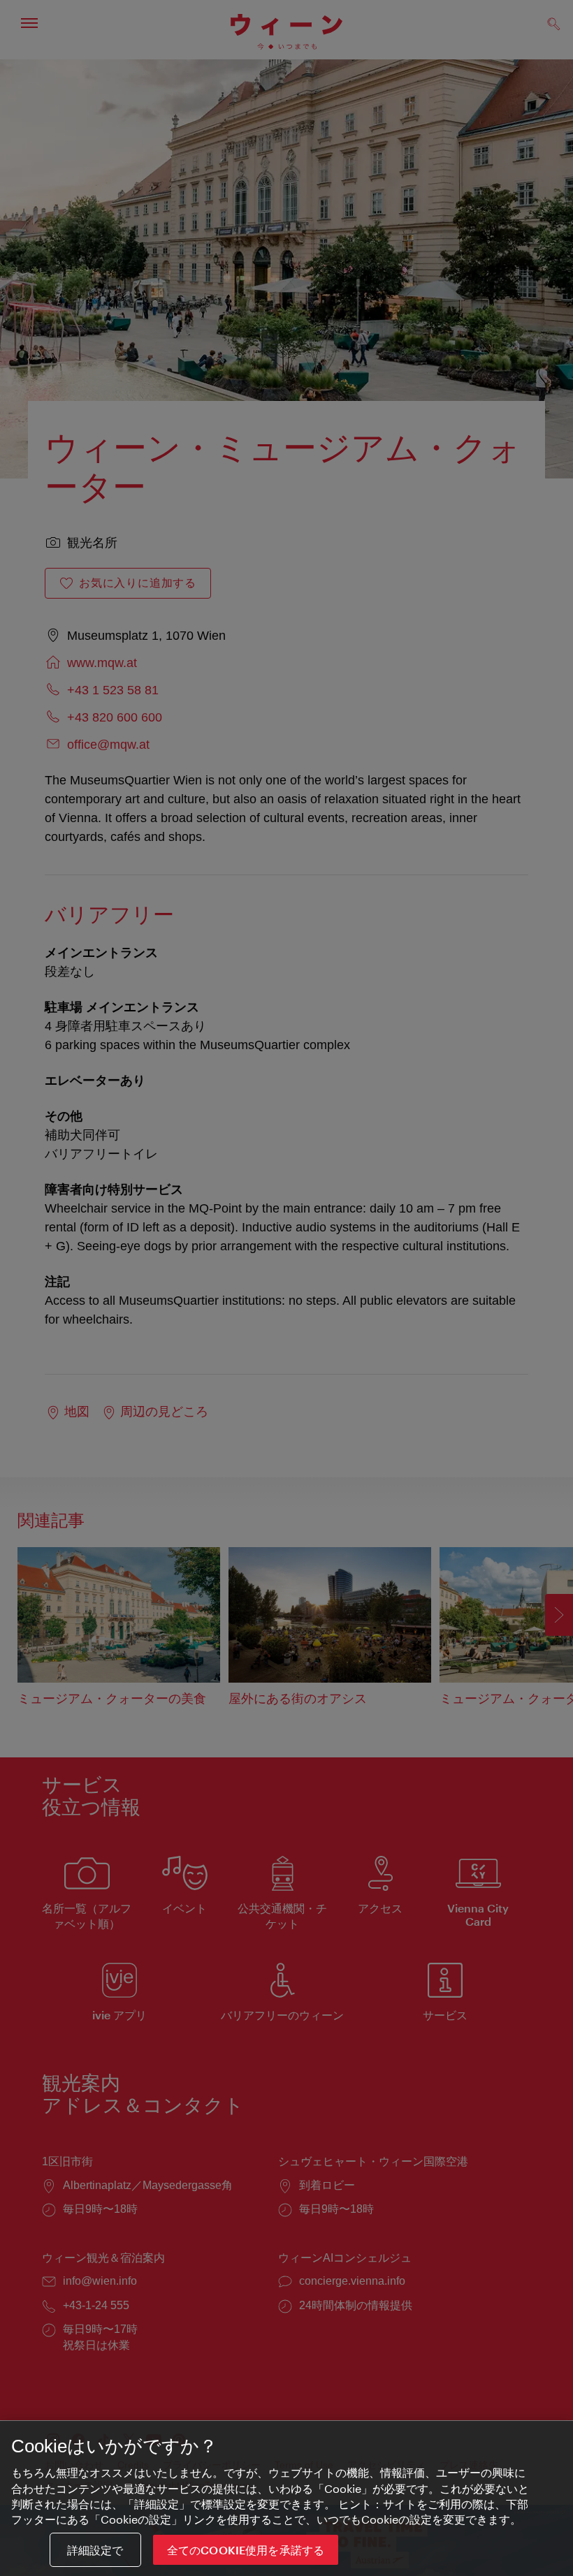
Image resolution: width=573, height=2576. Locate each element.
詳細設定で (95, 2550)
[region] (286, 2498)
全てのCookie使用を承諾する (246, 2550)
